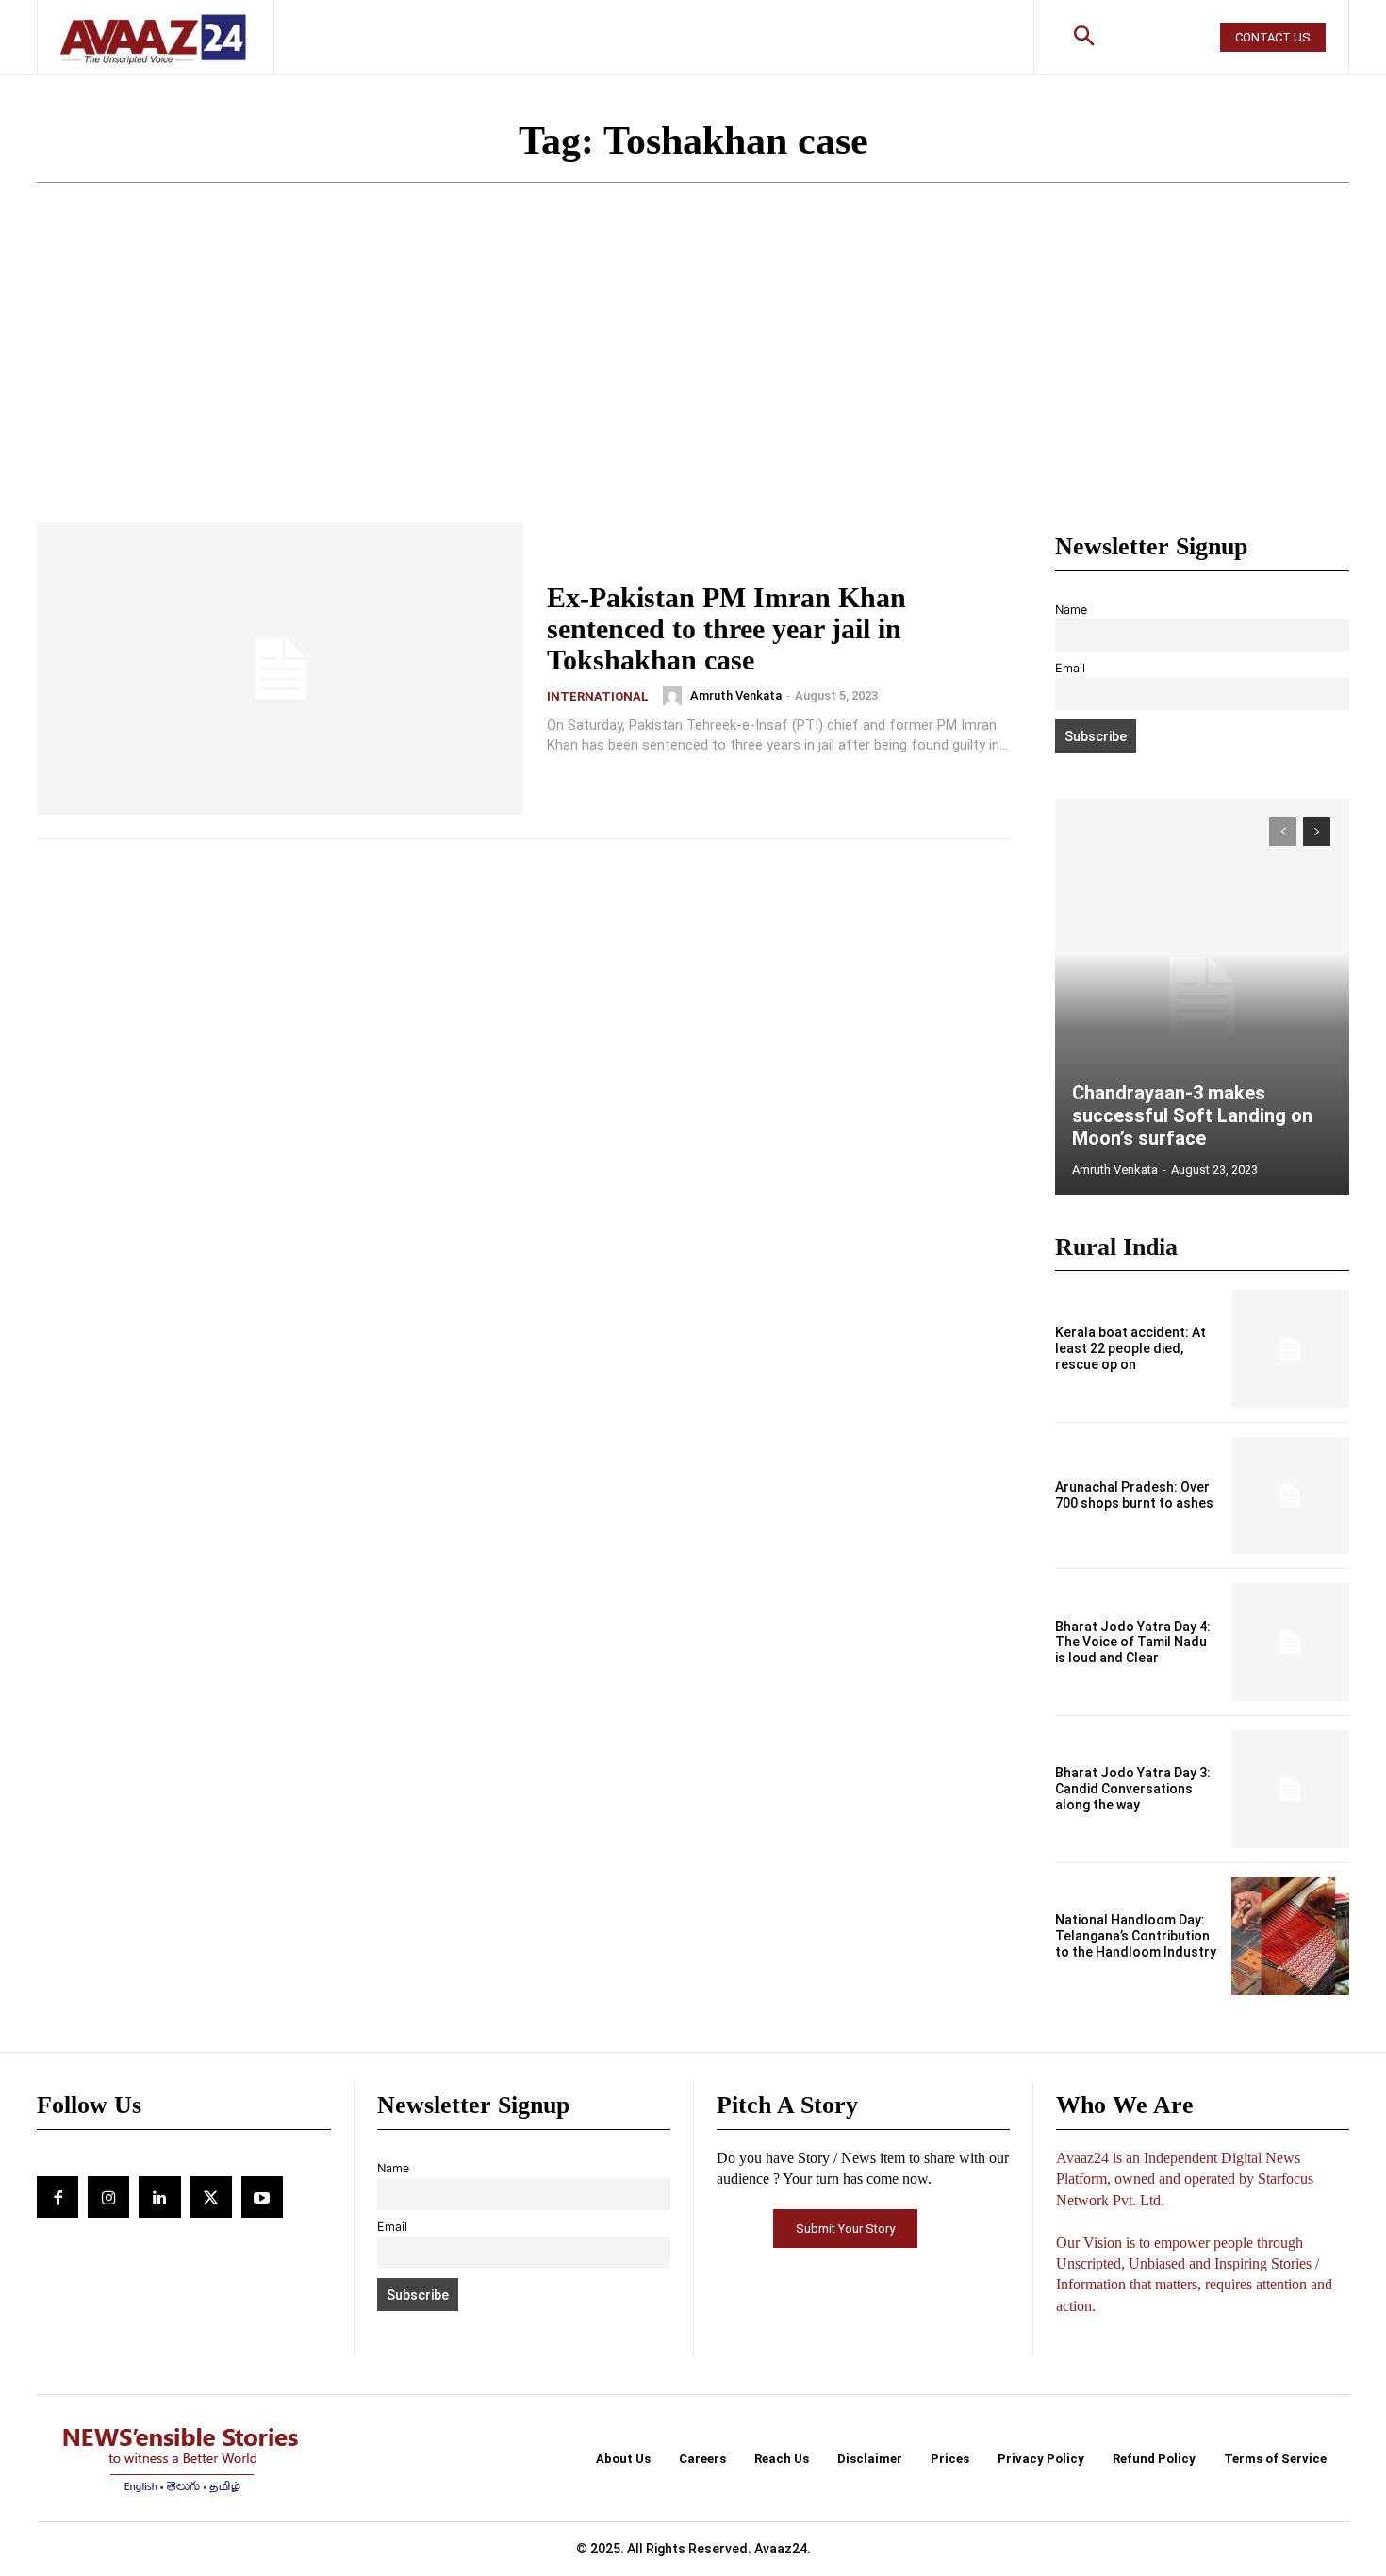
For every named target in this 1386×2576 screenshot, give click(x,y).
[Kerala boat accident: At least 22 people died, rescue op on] (1290, 1349)
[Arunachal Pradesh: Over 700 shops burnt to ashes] (1290, 1496)
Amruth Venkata (736, 695)
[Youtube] (262, 2197)
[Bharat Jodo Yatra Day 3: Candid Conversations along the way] (1290, 1789)
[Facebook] (58, 2197)
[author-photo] (675, 696)
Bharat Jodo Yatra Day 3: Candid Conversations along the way (1133, 1789)
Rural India (1116, 1247)
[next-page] (1317, 832)
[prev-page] (1283, 832)
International (598, 696)
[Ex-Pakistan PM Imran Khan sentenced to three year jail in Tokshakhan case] (280, 669)
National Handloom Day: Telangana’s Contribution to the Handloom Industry (1136, 1936)
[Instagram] (108, 2197)
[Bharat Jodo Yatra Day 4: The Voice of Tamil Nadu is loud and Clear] (1290, 1642)
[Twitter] (211, 2197)
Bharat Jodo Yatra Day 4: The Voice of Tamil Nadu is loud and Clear (1133, 1643)
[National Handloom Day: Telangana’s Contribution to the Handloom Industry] (1290, 1936)
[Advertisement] (693, 381)
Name (1071, 610)
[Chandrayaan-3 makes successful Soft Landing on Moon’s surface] (1202, 997)
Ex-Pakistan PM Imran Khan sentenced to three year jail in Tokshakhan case (726, 628)
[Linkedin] (159, 2197)
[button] (1084, 38)
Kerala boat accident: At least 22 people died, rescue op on (1130, 1348)
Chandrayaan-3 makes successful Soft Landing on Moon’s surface (1192, 1115)
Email (1070, 668)
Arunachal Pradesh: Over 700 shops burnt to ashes (1134, 1495)
